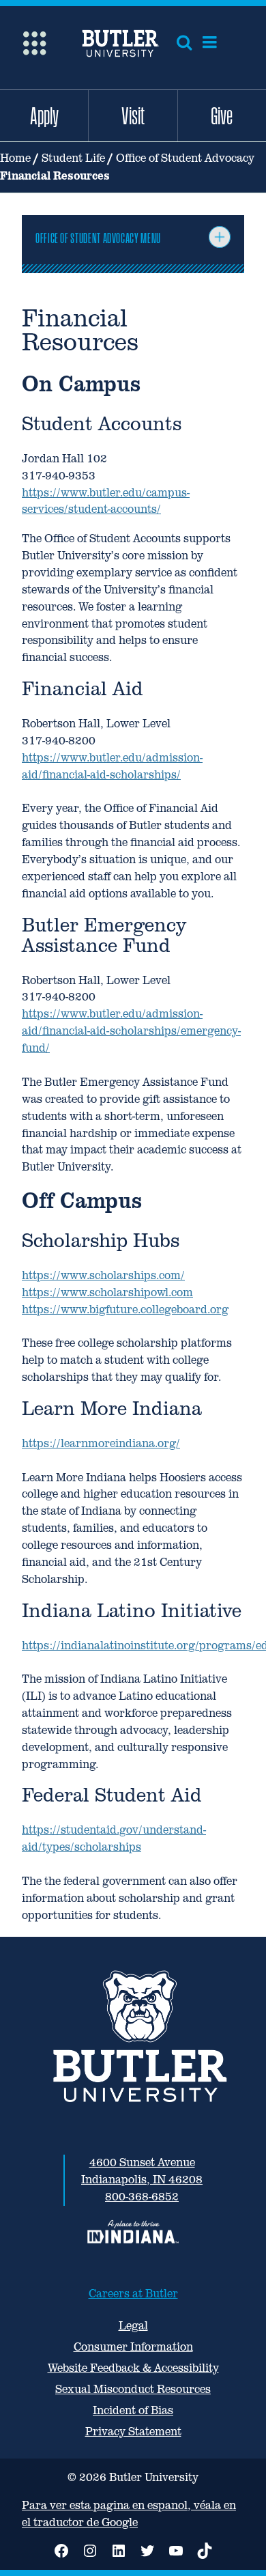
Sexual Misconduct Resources (133, 2389)
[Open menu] (210, 42)
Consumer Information (133, 2347)
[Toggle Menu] (220, 237)
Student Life (73, 158)
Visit (133, 115)
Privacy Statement (133, 2432)
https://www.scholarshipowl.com (107, 1292)
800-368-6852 (142, 2197)
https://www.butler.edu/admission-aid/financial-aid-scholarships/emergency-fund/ (131, 1031)
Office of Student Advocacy (185, 158)
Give (222, 115)
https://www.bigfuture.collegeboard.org (125, 1310)
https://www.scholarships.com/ (103, 1275)
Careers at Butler (133, 2294)
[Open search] (184, 42)
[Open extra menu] (34, 42)
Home (15, 158)
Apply (44, 115)
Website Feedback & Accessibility (133, 2368)
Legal (133, 2326)
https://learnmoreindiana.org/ (101, 1443)
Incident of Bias (133, 2410)
